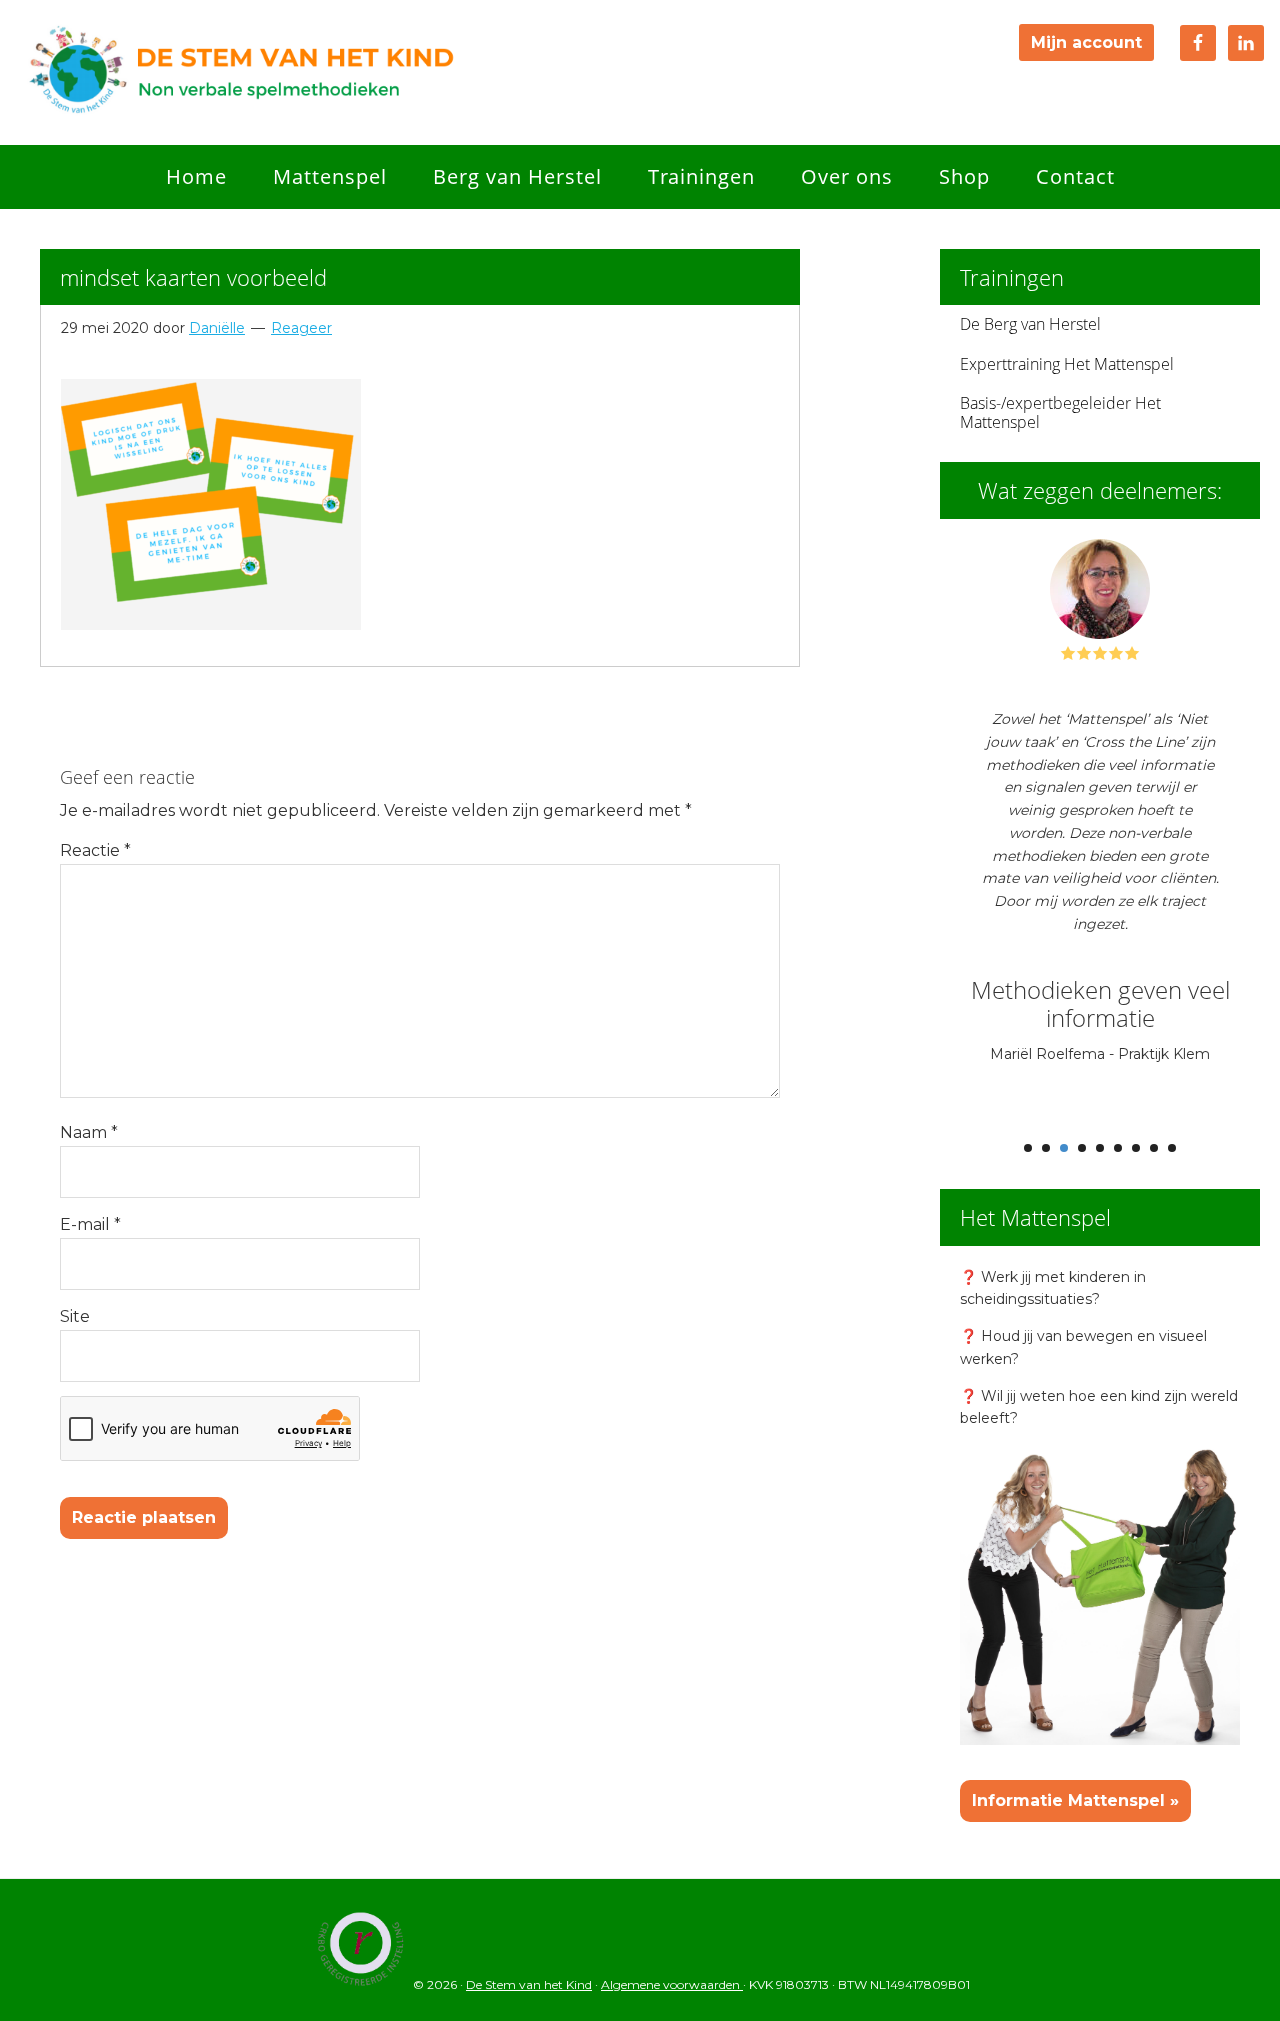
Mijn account (1086, 42)
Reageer (301, 328)
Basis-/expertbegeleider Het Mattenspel (1060, 412)
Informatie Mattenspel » (1075, 1800)
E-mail (90, 1224)
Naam (89, 1132)
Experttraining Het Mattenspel (1067, 364)
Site (75, 1316)
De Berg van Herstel (1030, 324)
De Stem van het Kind (240, 72)
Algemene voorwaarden (672, 1984)
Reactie (95, 850)
